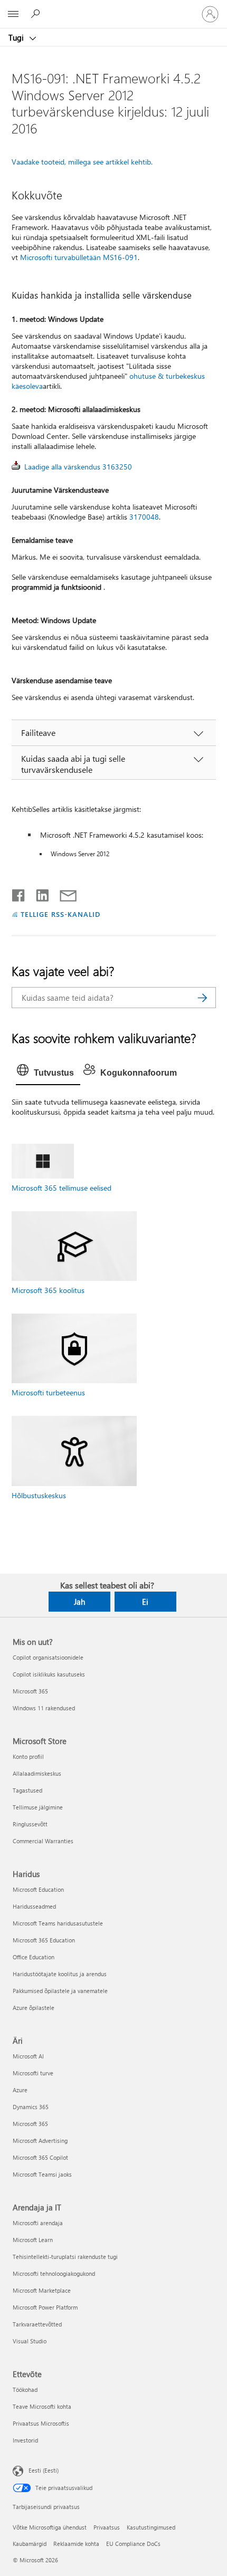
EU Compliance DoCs (133, 2544)
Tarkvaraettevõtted (37, 2324)
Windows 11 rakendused (44, 1708)
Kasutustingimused (151, 2527)
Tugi (17, 37)
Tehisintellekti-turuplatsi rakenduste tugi (65, 2257)
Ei (145, 1602)
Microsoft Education (38, 1889)
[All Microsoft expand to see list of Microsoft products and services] (13, 14)
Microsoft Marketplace (42, 2290)
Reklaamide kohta (76, 2544)
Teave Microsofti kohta (42, 2406)
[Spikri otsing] (37, 14)
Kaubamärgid (30, 2544)
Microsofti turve (33, 2073)
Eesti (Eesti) (44, 2470)
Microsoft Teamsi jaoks (42, 2174)
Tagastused (27, 1790)
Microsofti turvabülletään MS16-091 (79, 257)
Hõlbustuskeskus (39, 1495)
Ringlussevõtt (30, 1824)
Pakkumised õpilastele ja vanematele (60, 1991)
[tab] (48, 1073)
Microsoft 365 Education (44, 1940)
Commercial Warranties (43, 1841)
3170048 (144, 517)
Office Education (34, 1957)
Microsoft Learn (33, 2240)
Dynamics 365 (31, 2107)
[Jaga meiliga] (63, 893)
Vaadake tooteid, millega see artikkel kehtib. (82, 162)
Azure (20, 2090)
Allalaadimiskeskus (37, 1773)
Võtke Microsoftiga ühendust (50, 2527)
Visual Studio (30, 2341)
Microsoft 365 (30, 1691)
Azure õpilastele (34, 2008)
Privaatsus (107, 2527)
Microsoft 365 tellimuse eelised (62, 1188)
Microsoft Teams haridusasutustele (58, 1923)
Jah (79, 1602)
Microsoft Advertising (40, 2141)
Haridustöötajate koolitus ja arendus (60, 1974)
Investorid (25, 2440)
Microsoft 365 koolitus (48, 1290)
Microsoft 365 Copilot (40, 2157)
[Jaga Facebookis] (19, 893)
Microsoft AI (28, 2056)
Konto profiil (28, 1756)
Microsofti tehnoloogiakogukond (54, 2273)
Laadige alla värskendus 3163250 (78, 467)
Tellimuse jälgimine (38, 1807)
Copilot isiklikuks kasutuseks (49, 1674)
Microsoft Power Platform (45, 2307)
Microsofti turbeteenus (48, 1392)
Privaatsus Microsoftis (41, 2423)
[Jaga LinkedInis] (38, 893)
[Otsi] (203, 998)
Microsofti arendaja (38, 2223)
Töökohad (25, 2390)
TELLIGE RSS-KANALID (60, 914)
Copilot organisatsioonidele (48, 1657)
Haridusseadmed (34, 1906)
